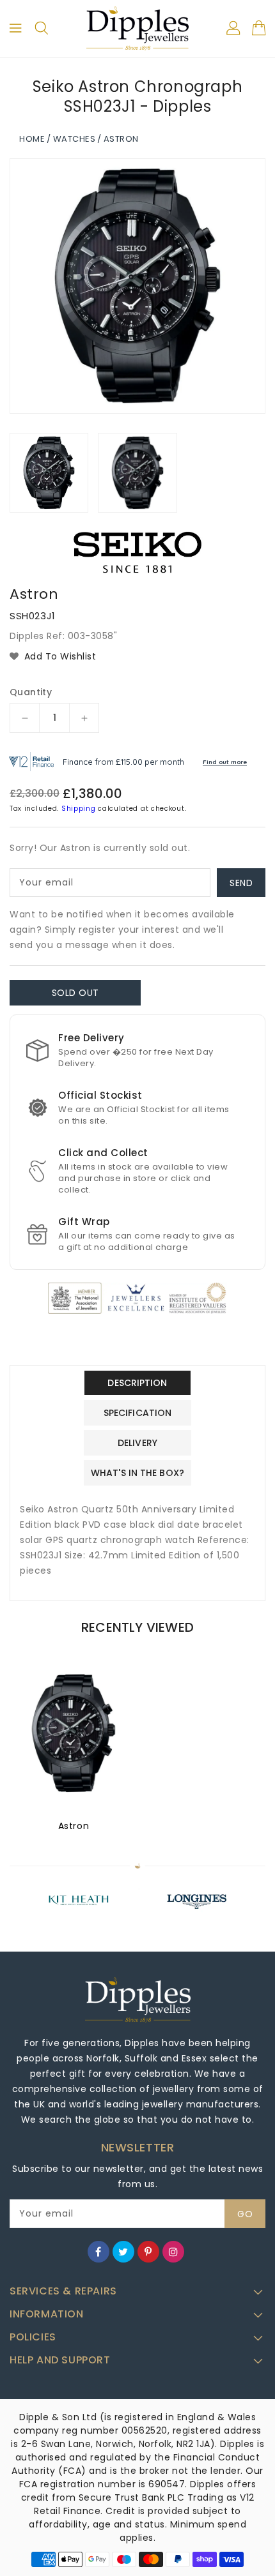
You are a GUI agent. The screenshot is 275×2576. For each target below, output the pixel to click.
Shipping (79, 809)
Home (32, 139)
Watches (75, 139)
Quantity (31, 692)
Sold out (75, 993)
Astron (74, 1826)
